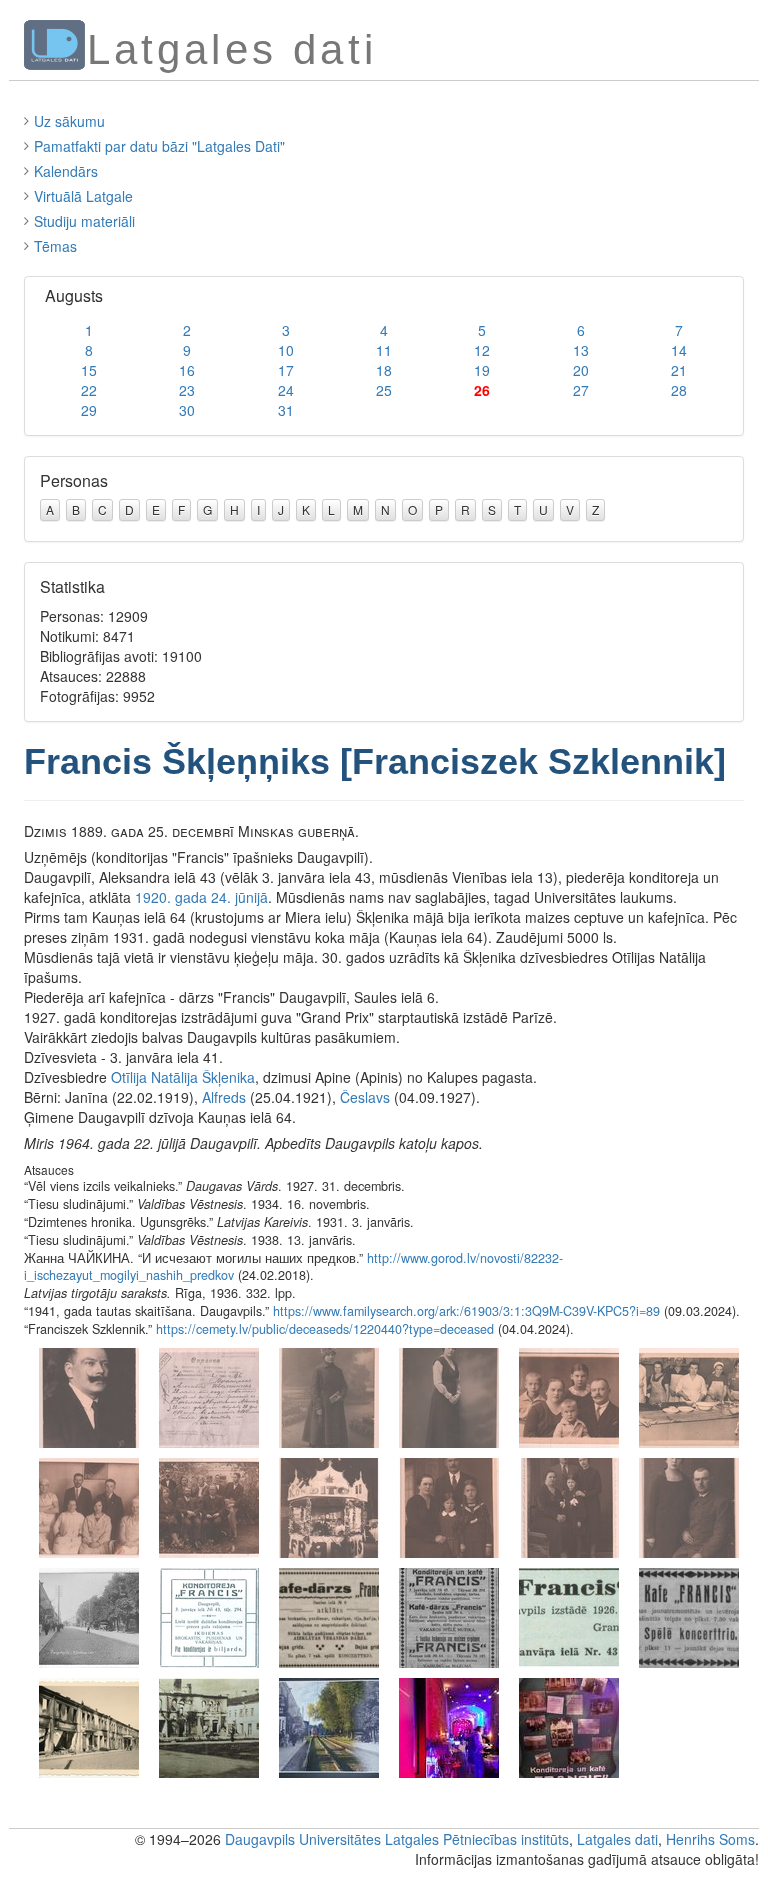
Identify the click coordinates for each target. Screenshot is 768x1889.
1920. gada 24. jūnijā (201, 897)
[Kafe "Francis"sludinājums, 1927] (689, 1616)
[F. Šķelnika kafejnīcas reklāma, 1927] (329, 1616)
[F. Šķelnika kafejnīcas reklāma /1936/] (569, 1616)
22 (89, 390)
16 (187, 370)
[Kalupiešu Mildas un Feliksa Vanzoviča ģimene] (569, 1506)
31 (286, 410)
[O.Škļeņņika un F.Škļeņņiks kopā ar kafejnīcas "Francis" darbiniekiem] (209, 1506)
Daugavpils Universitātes (303, 1839)
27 (581, 390)
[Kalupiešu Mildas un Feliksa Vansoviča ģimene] (449, 1506)
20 (581, 370)
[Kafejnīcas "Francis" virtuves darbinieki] (689, 1396)
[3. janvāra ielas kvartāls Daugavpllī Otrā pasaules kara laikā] (209, 1726)
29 (89, 410)
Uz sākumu (69, 121)
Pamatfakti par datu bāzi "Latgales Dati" (159, 146)
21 (679, 370)
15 (89, 370)
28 (679, 390)
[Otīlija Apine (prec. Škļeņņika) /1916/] (449, 1396)
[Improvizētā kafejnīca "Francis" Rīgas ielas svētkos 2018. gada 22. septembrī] (449, 1726)
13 (581, 350)
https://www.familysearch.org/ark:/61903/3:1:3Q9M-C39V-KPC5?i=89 (466, 1311)
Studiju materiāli (84, 221)
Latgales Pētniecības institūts (477, 1839)
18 (384, 370)
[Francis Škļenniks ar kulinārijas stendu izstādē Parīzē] (329, 1506)
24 (286, 390)
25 (384, 390)
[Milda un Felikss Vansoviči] (689, 1506)
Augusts (74, 295)
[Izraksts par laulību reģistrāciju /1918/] (209, 1396)
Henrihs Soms (710, 1839)
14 (679, 350)
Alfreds (224, 1097)
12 (482, 350)
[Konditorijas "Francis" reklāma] (209, 1616)
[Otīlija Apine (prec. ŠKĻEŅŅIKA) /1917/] (329, 1396)
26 (482, 390)
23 (187, 390)
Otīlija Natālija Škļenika (183, 1077)
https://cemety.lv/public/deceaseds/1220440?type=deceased (325, 1329)
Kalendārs (66, 171)
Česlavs (365, 1097)
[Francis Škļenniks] (89, 1396)
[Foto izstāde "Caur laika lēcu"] (329, 1726)
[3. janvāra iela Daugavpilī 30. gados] (89, 1616)
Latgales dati (617, 1839)
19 (482, 370)
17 (286, 370)
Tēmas (55, 246)
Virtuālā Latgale (83, 196)
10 (286, 350)
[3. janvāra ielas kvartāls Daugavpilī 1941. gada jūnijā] (89, 1726)
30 (187, 410)
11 (384, 350)
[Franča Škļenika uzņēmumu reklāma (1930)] (449, 1616)
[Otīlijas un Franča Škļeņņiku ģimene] (569, 1396)
